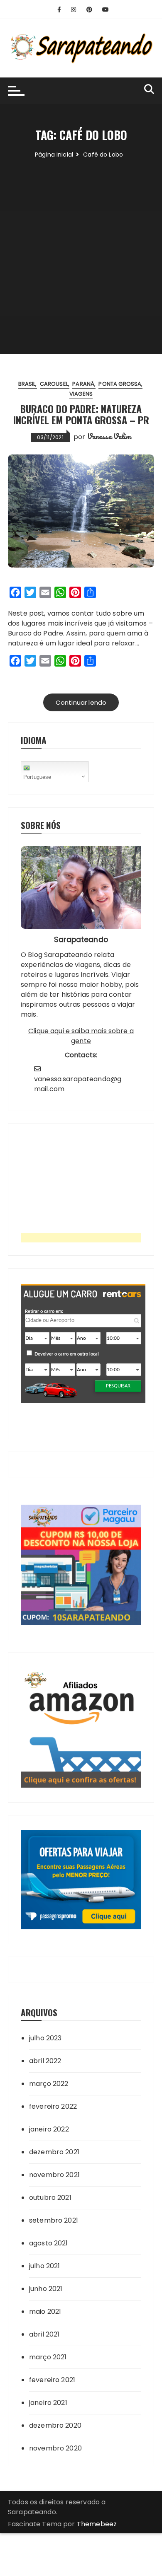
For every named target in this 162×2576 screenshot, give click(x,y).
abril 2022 (45, 2061)
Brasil (27, 384)
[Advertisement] (81, 244)
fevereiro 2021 (52, 2380)
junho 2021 (46, 2289)
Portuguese (37, 777)
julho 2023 (45, 2038)
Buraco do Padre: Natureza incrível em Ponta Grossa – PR (81, 414)
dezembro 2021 (54, 2152)
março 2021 (48, 2357)
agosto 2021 (49, 2243)
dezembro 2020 (55, 2425)
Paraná (83, 384)
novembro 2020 (55, 2448)
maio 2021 (45, 2311)
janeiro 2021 (48, 2403)
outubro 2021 (50, 2198)
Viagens (81, 394)
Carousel (54, 384)
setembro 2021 (54, 2220)
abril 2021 (44, 2334)
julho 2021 (45, 2266)
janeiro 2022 (49, 2129)
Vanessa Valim (109, 436)
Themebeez (97, 2524)
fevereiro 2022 (53, 2106)
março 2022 (49, 2084)
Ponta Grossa (120, 384)
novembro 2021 (54, 2175)
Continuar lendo (81, 702)
